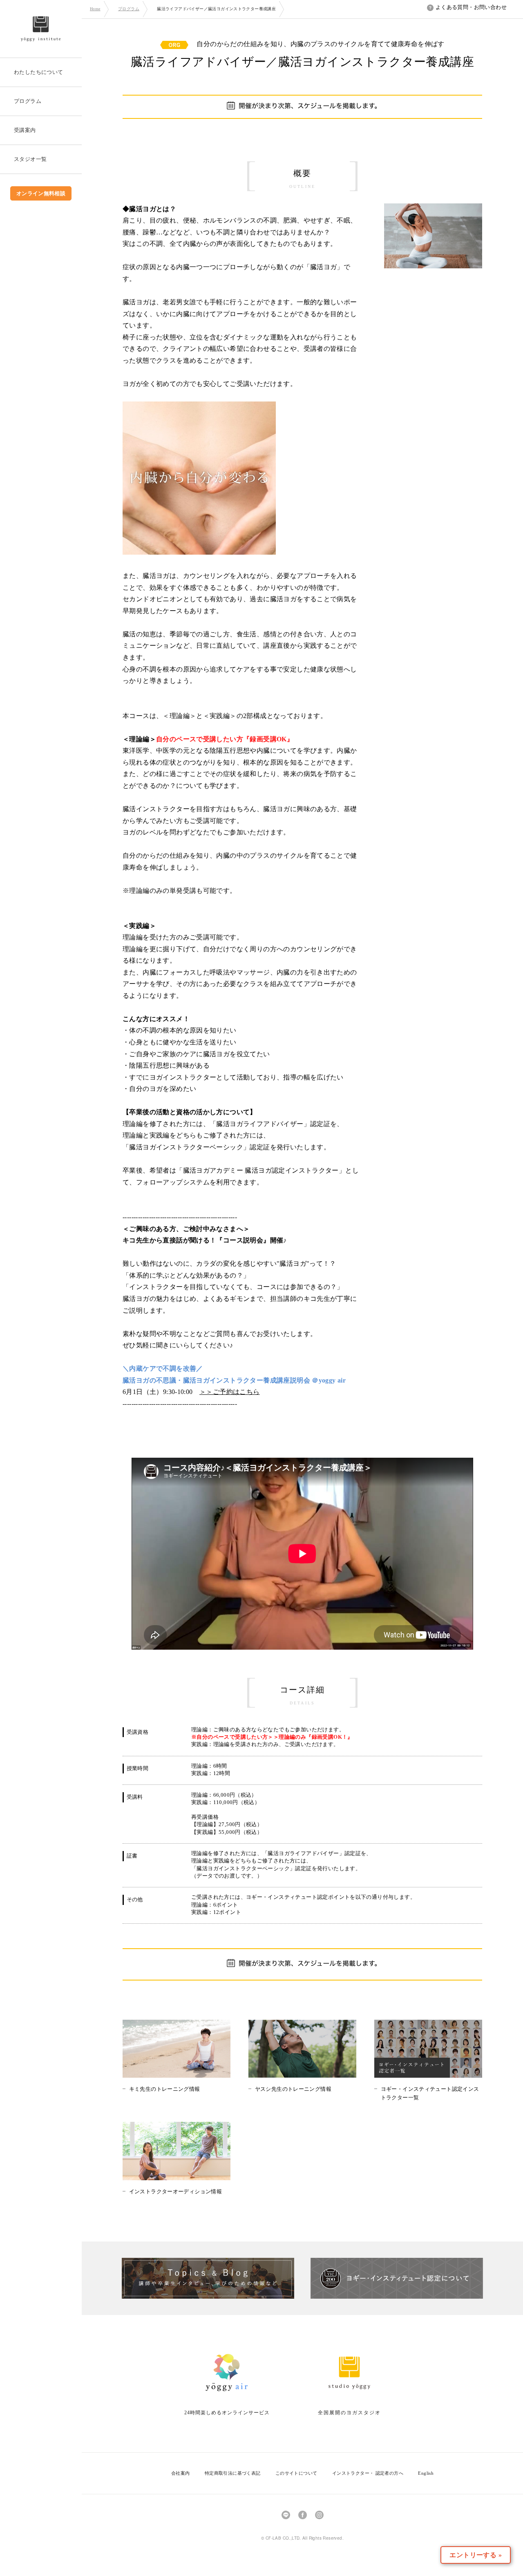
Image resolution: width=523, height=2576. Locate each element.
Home (95, 9)
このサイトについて (296, 2473)
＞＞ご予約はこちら (230, 1392)
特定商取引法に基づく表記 (233, 2473)
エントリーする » (476, 2555)
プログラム (129, 9)
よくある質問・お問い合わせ (471, 7)
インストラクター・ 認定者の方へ (368, 2473)
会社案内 (181, 2473)
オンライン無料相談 (41, 193)
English (426, 2473)
